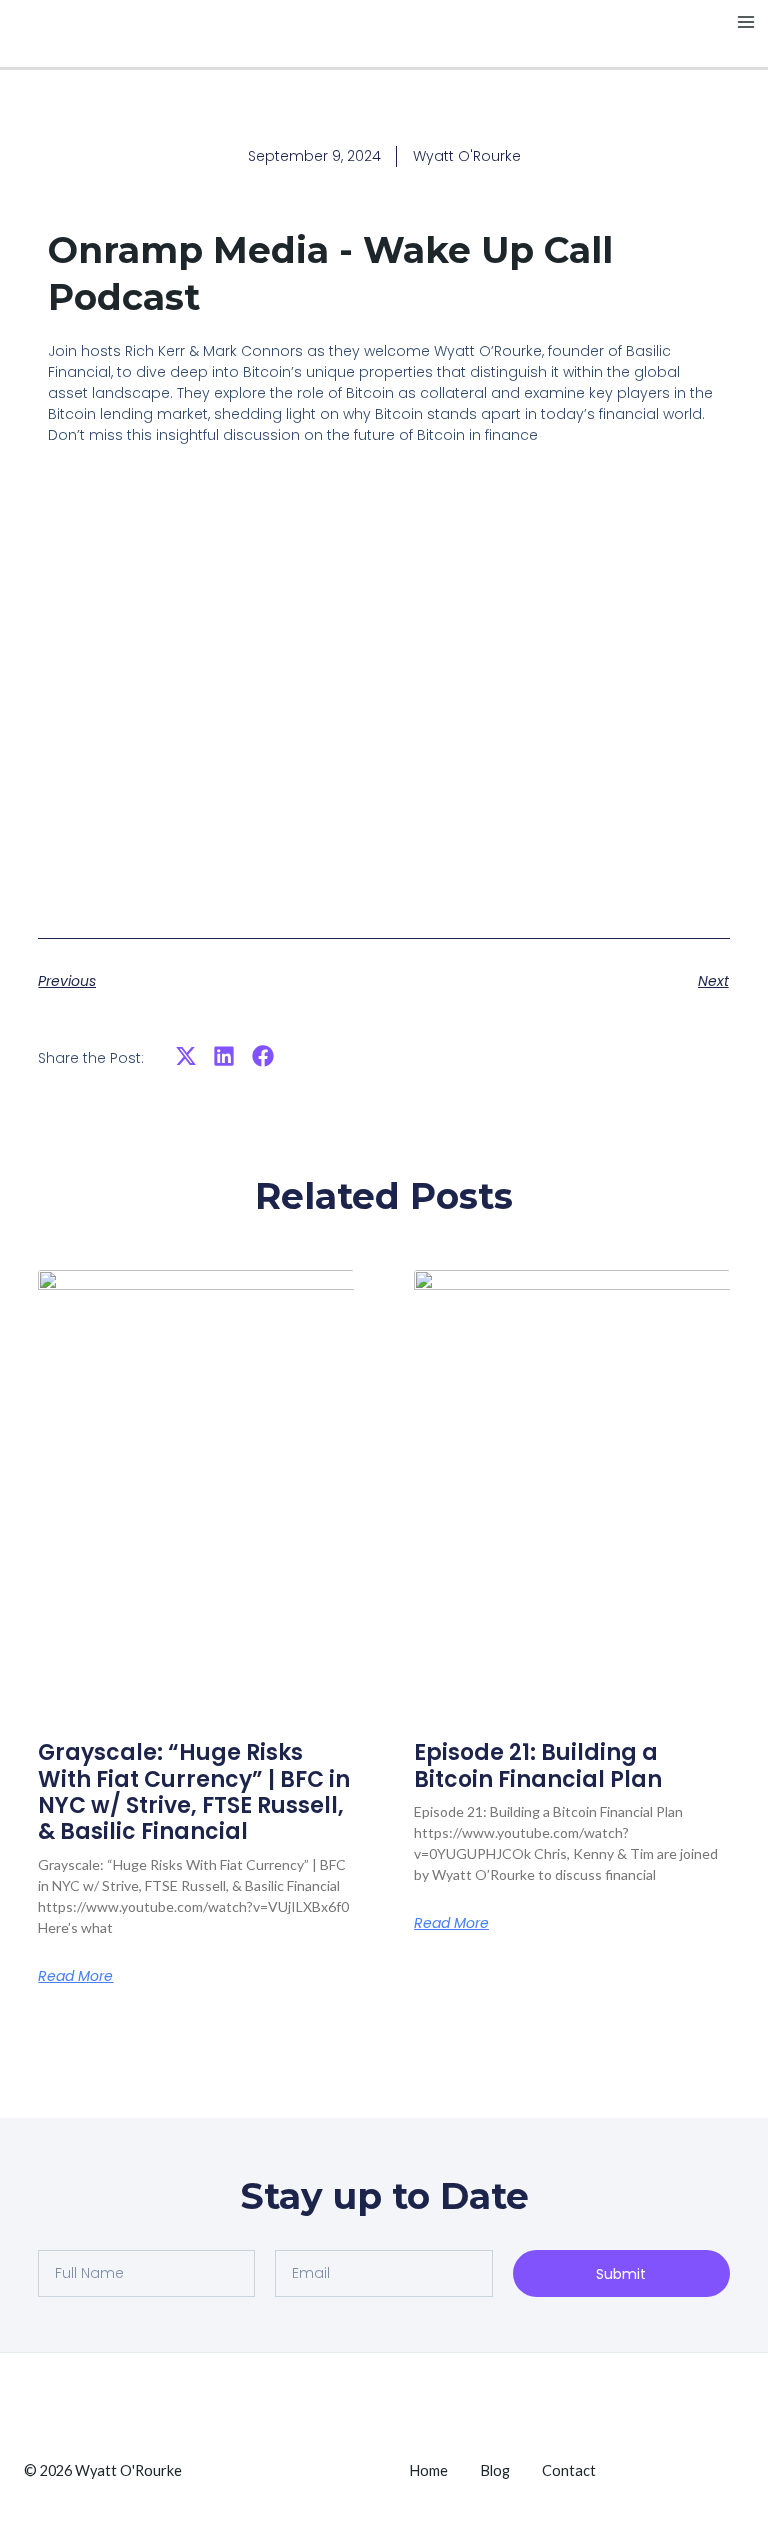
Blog (495, 2470)
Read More (75, 1976)
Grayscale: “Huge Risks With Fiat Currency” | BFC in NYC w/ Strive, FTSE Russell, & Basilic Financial (194, 1792)
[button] (185, 1056)
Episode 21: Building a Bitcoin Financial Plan (538, 1765)
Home (428, 2470)
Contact (569, 2470)
